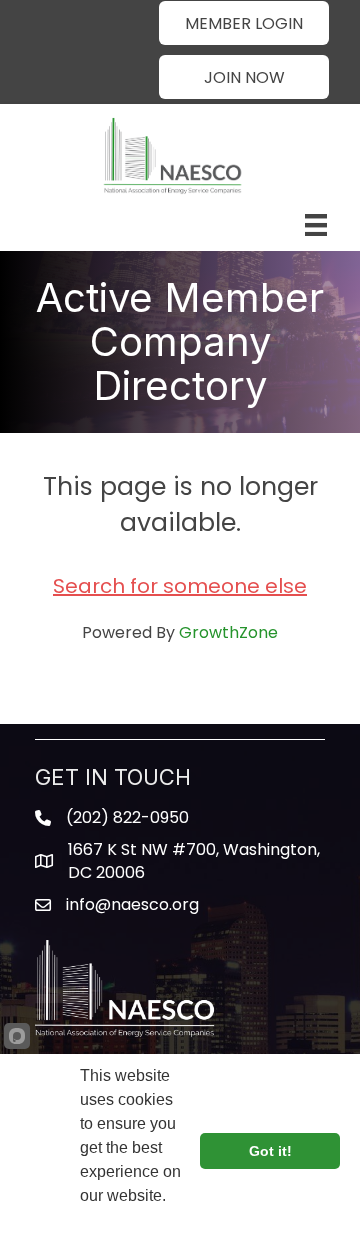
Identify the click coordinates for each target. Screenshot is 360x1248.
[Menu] (316, 225)
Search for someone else (180, 586)
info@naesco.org (132, 904)
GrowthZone (228, 632)
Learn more (123, 1222)
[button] (244, 23)
